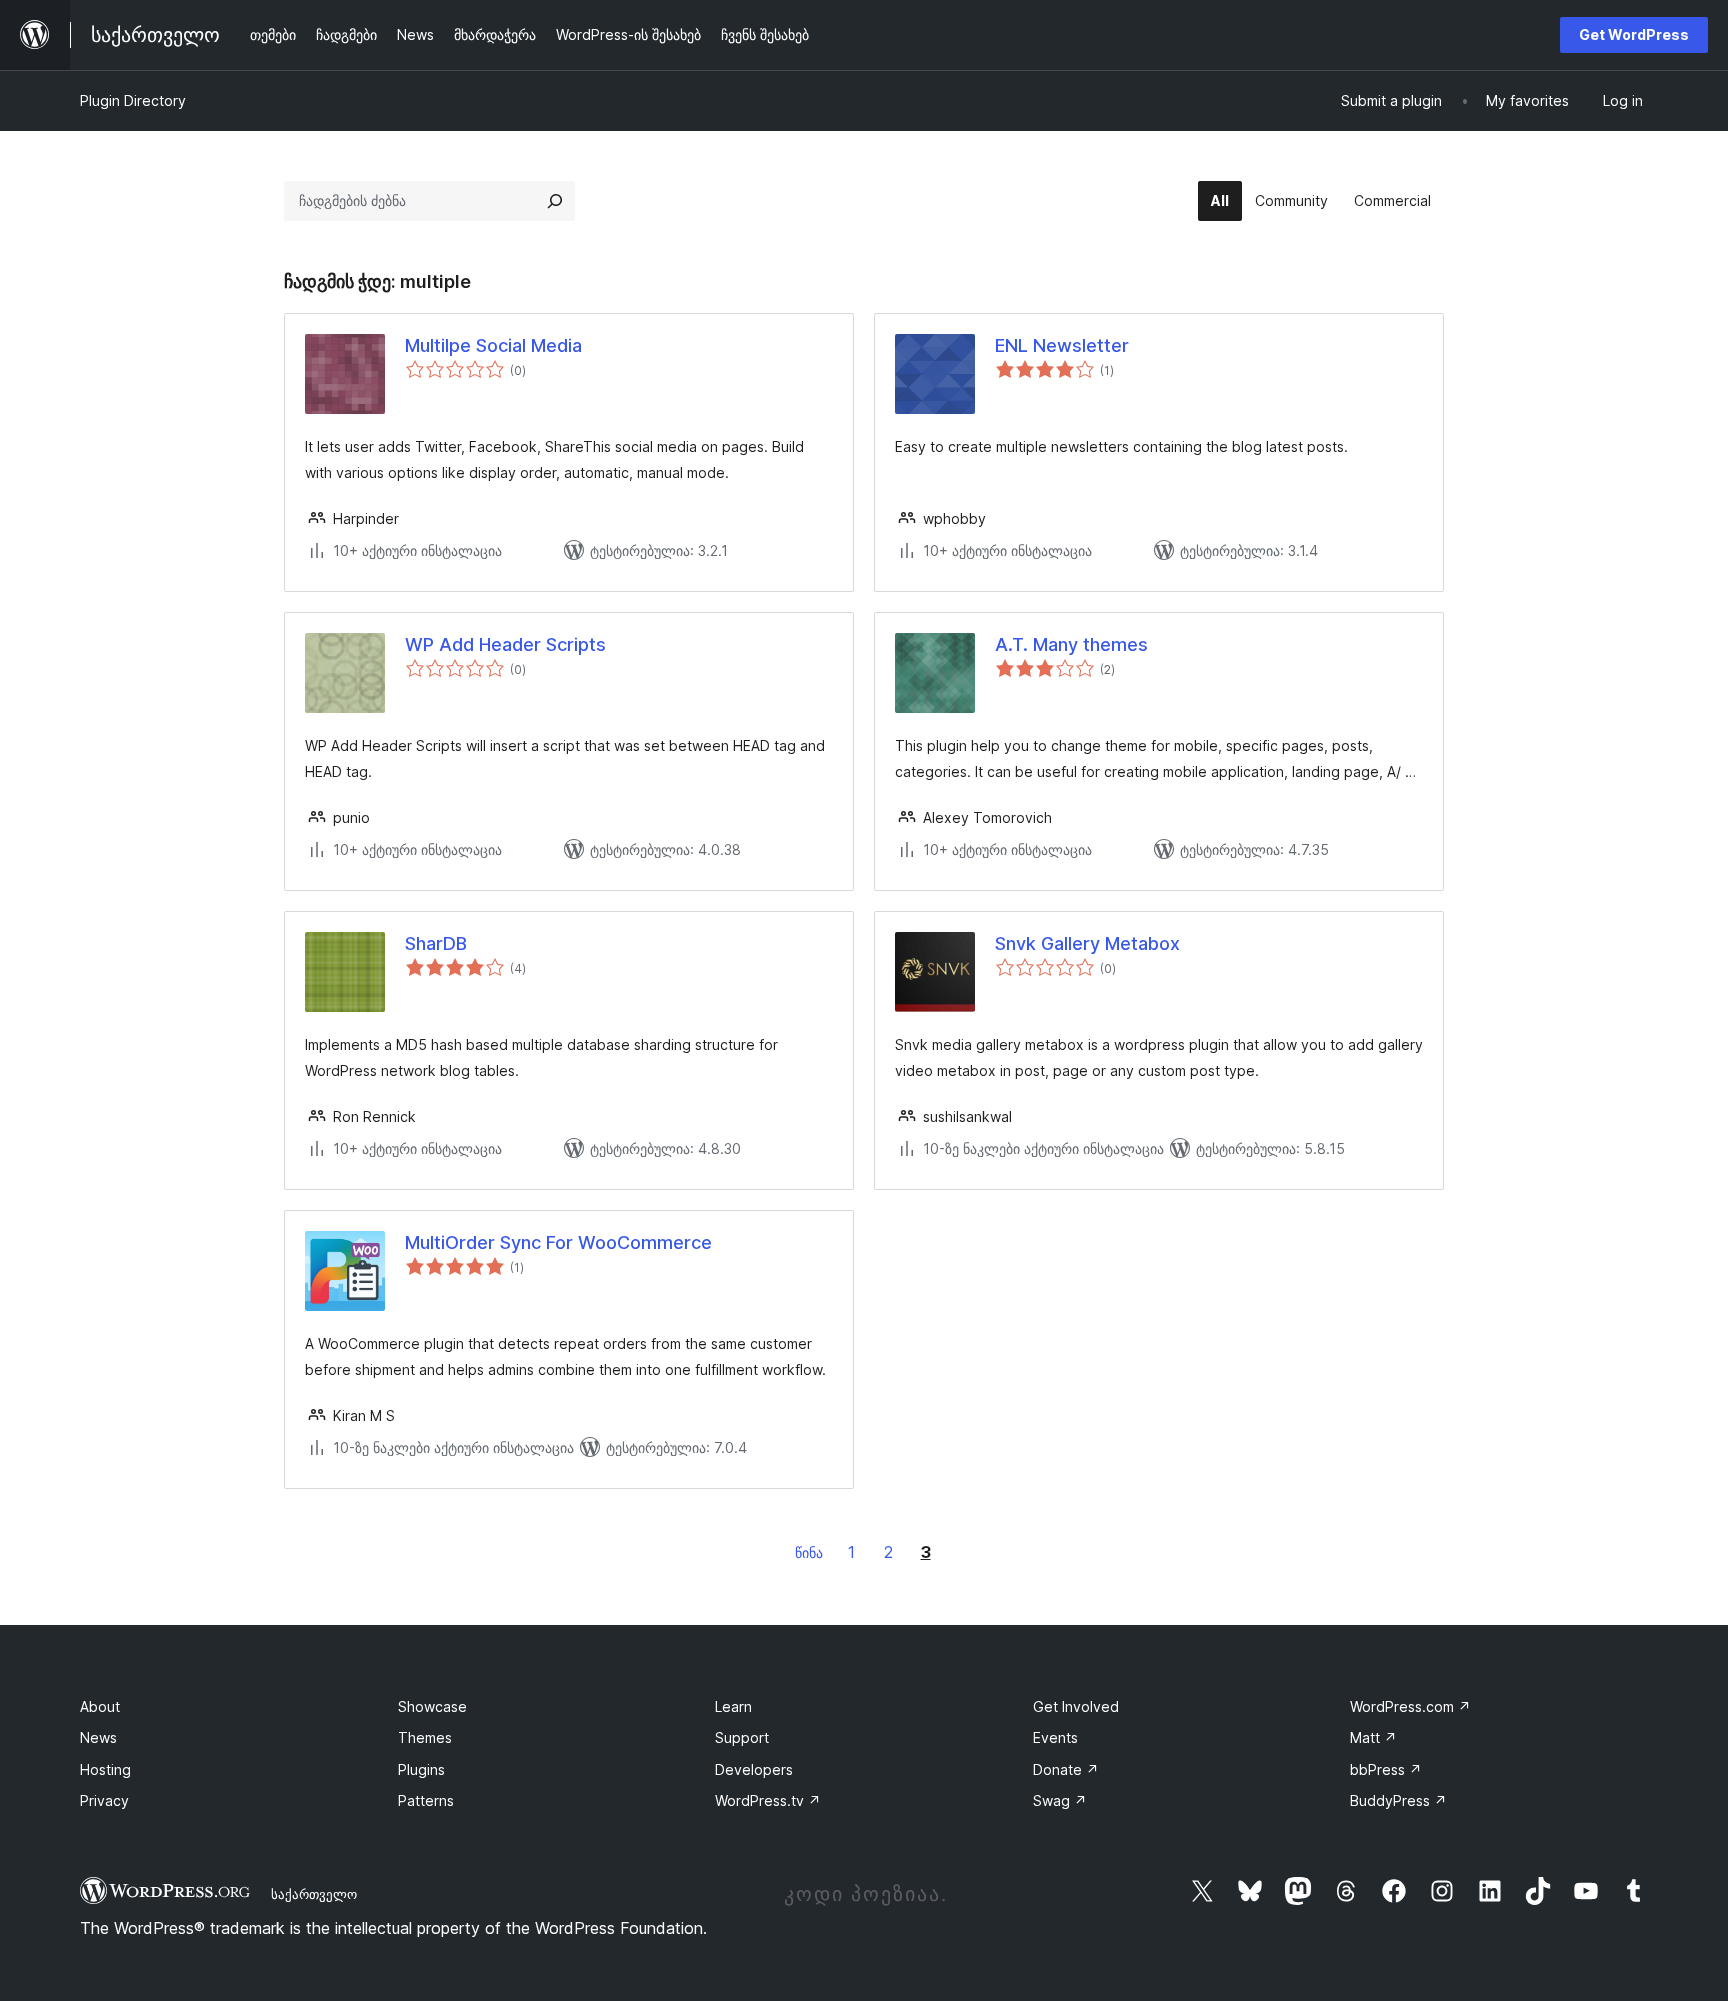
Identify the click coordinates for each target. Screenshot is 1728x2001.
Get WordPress (1634, 34)
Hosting (105, 1769)
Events (1055, 1737)
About (100, 1706)
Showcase (432, 1706)
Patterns (426, 1800)
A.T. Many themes (1071, 644)
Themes (425, 1737)
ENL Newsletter (1062, 345)
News (98, 1737)
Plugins (421, 1769)
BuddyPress (1398, 1800)
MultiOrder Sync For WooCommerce (558, 1242)
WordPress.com (1410, 1706)
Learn (733, 1706)
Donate (1066, 1769)
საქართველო (314, 1894)
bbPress (1386, 1769)
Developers (754, 1769)
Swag (1060, 1800)
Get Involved (1076, 1706)
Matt (1373, 1737)
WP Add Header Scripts (505, 644)
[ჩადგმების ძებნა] (555, 201)
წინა (809, 1552)
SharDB (436, 943)
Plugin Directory (133, 100)
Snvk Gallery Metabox (1087, 943)
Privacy (104, 1800)
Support (742, 1737)
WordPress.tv (768, 1800)
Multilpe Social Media (493, 345)
